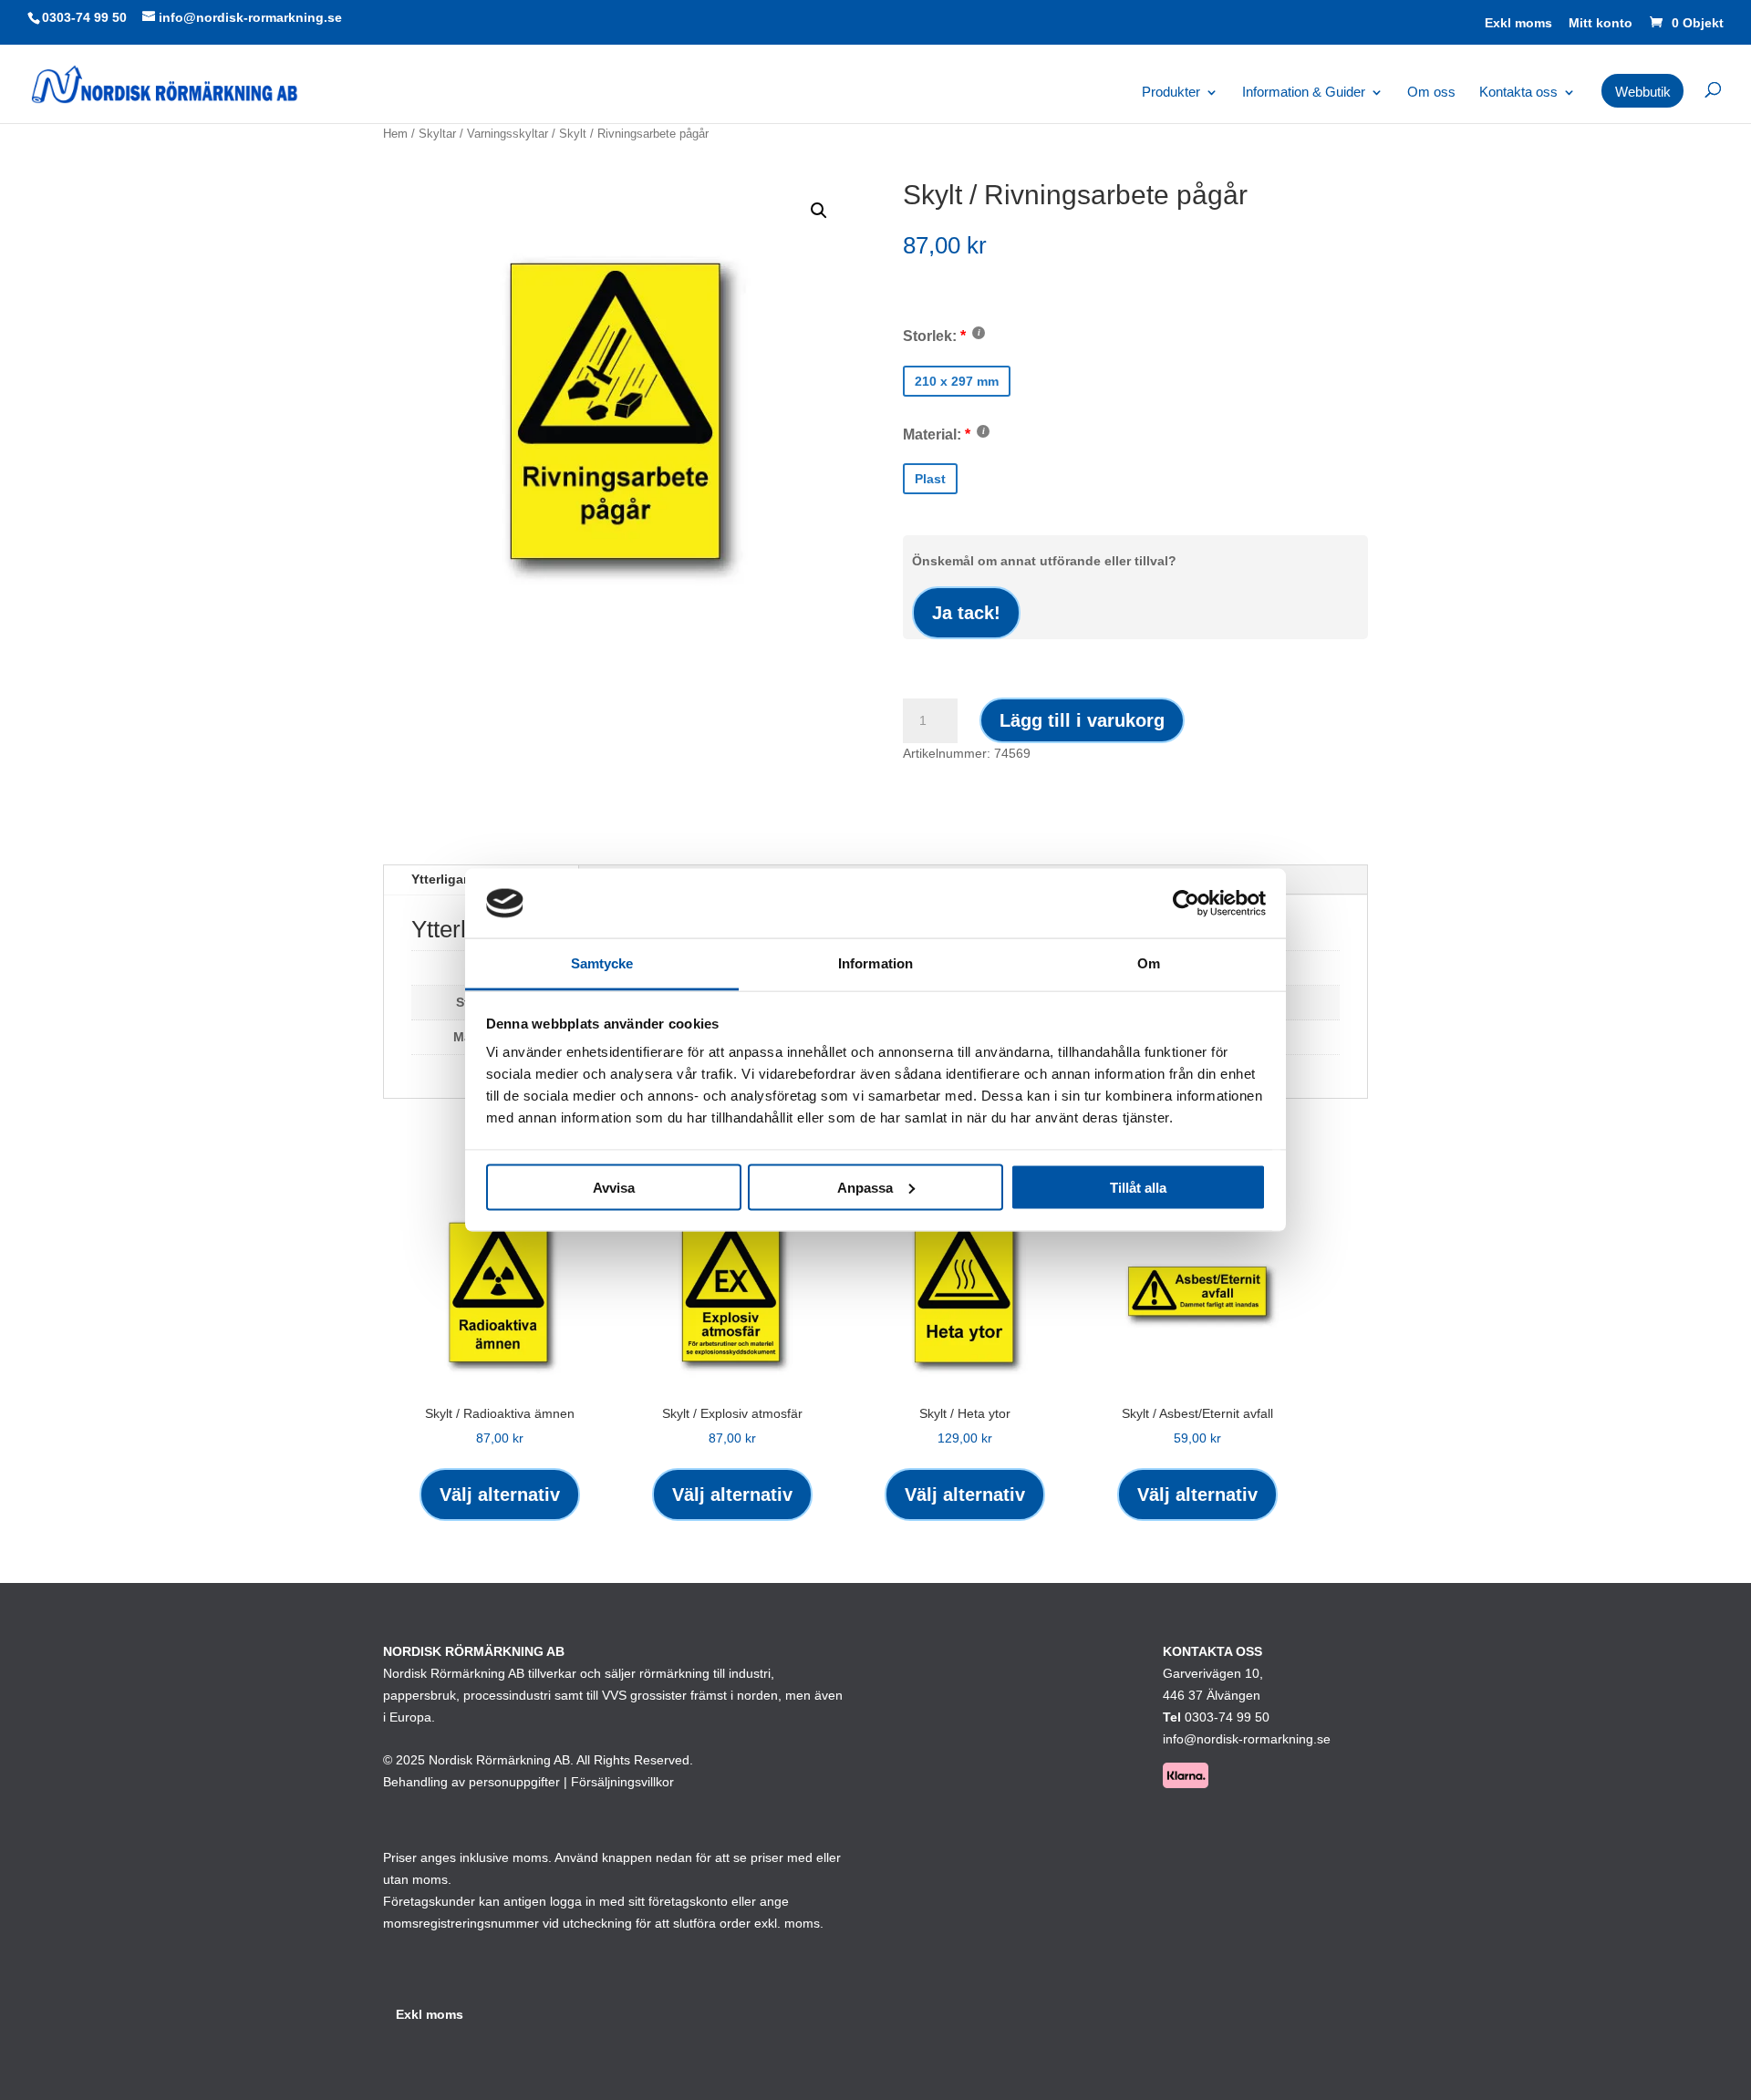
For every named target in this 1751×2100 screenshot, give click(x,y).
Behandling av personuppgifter (471, 1782)
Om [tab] (1149, 963)
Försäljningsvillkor (622, 1782)
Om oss (1431, 93)
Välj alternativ (500, 1495)
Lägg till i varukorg (1082, 720)
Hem (395, 134)
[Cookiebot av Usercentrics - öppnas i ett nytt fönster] (1186, 903)
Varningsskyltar (508, 134)
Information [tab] (875, 963)
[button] (819, 211)
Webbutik (1643, 92)
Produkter (1171, 93)
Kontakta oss (1518, 93)
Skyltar (437, 134)
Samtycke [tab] (602, 963)
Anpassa (865, 1187)
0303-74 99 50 (84, 17)
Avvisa (614, 1187)
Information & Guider (1304, 93)
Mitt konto (1601, 23)
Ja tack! (966, 613)
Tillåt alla (1138, 1187)
